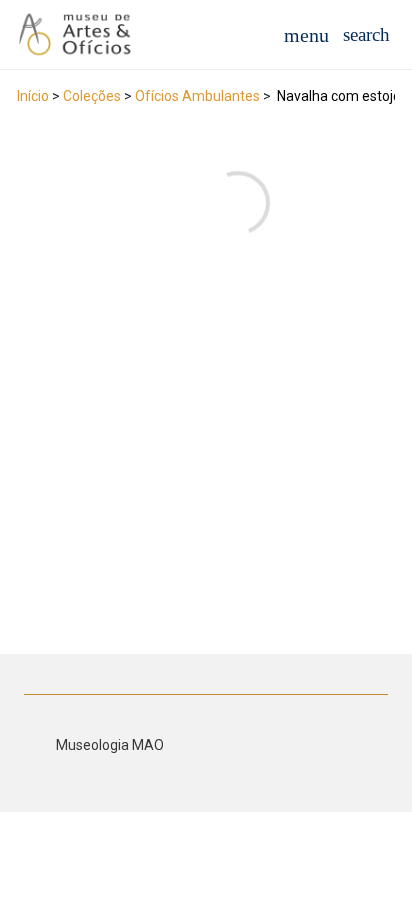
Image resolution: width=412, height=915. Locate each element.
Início (33, 96)
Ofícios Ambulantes (197, 96)
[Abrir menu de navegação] (306, 35)
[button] (366, 34)
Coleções (92, 96)
